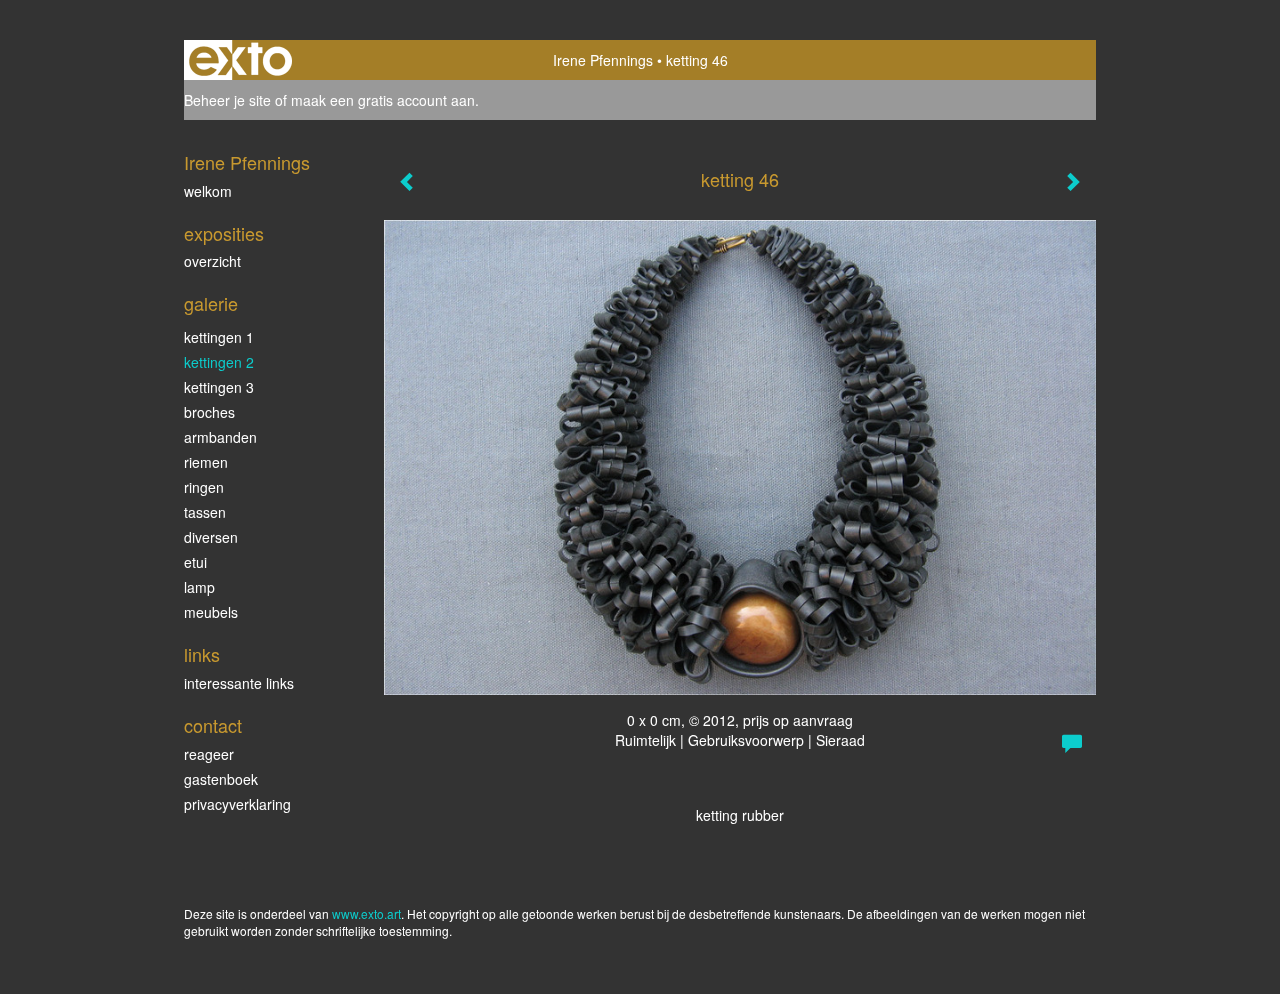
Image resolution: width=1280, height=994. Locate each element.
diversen (211, 537)
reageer (209, 754)
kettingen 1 (219, 337)
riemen (206, 462)
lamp (199, 587)
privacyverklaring (237, 804)
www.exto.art (366, 913)
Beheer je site (227, 100)
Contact (213, 725)
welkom (208, 191)
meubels (211, 612)
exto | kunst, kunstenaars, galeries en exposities (240, 60)
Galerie (211, 303)
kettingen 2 (219, 362)
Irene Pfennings (603, 60)
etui (195, 562)
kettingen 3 (219, 387)
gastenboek (221, 779)
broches (209, 412)
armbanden (220, 437)
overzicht (212, 261)
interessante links (239, 683)
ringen (204, 487)
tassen (205, 512)
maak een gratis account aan (383, 100)
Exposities (224, 233)
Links (202, 654)
